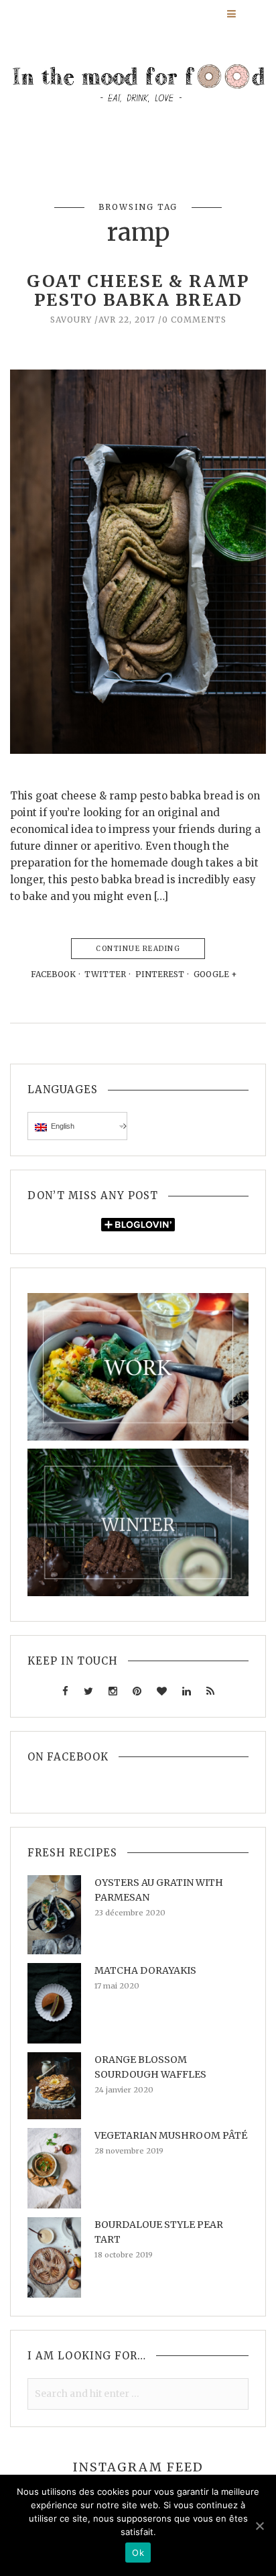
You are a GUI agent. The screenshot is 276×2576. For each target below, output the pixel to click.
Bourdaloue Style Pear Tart (159, 2232)
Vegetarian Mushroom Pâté (171, 2135)
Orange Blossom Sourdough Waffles (150, 2067)
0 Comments (194, 320)
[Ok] (259, 2526)
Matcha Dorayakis (145, 1970)
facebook (53, 974)
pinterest (160, 974)
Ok (138, 2553)
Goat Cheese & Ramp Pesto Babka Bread (138, 290)
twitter (105, 974)
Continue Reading (138, 949)
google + (216, 974)
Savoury (71, 320)
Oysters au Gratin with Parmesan (159, 1890)
